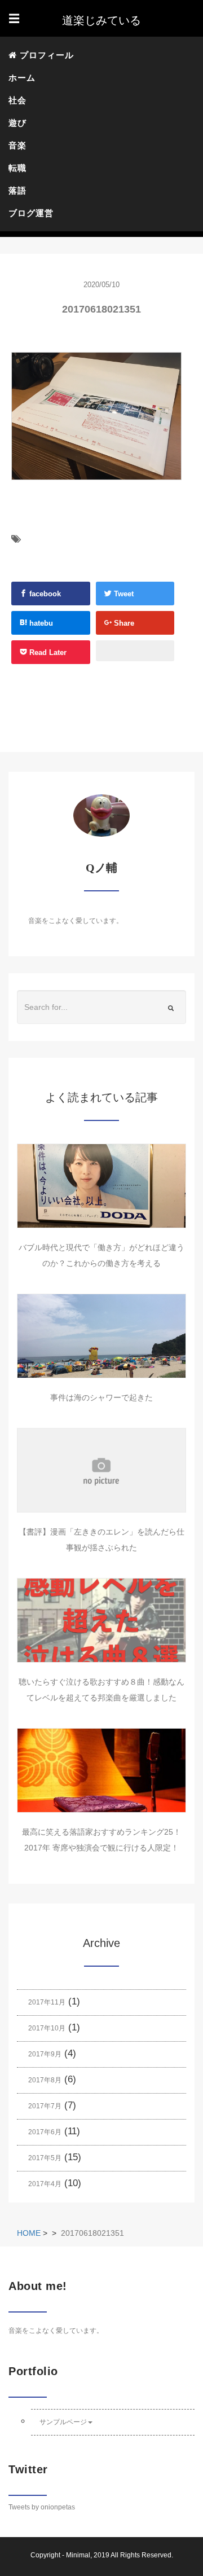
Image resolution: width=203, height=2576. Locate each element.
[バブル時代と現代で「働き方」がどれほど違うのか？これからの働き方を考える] (101, 1186)
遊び (17, 123)
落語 (17, 190)
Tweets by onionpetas (42, 2507)
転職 (17, 168)
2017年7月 (45, 2106)
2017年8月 (45, 2080)
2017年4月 (45, 2184)
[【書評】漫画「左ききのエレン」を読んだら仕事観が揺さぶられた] (101, 1470)
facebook (44, 594)
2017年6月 (45, 2132)
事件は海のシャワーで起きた (101, 1397)
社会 (17, 100)
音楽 (17, 145)
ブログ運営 (31, 213)
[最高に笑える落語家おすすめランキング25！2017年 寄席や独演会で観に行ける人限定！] (101, 1770)
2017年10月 (47, 2028)
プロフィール (45, 55)
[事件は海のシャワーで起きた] (101, 1336)
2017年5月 (45, 2158)
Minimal (78, 2555)
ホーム (22, 78)
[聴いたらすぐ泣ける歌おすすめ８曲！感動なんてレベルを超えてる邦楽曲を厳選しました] (101, 1620)
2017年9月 (45, 2054)
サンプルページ (63, 2422)
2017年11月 (47, 2002)
